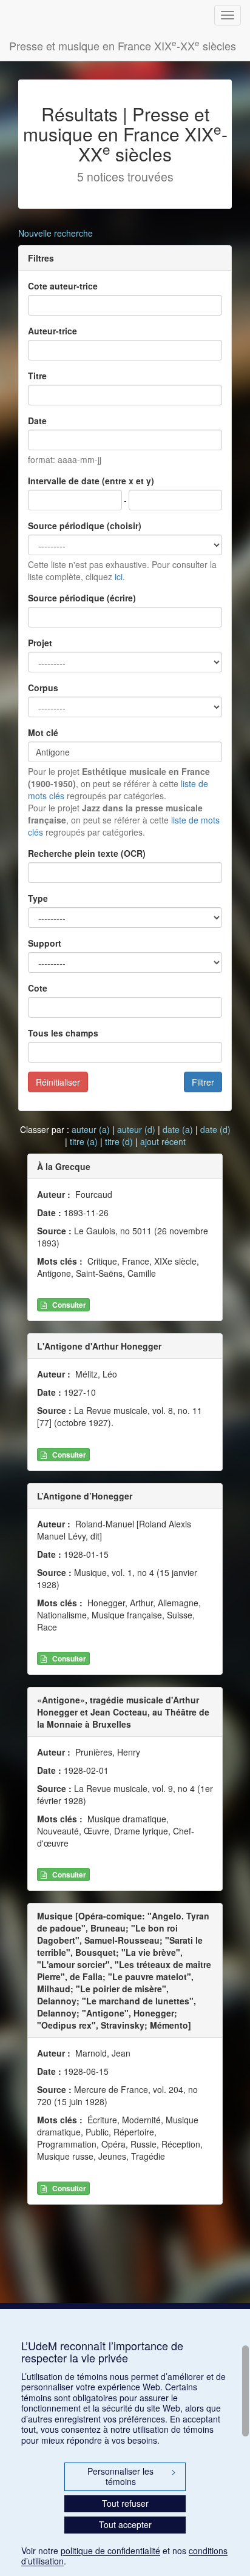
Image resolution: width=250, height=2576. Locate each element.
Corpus (43, 688)
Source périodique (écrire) (82, 598)
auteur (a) (91, 1129)
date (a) (178, 1129)
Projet (40, 643)
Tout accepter (125, 2524)
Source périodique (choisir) (85, 526)
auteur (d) (136, 1129)
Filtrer (203, 1082)
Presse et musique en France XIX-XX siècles (123, 45)
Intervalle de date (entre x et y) (91, 481)
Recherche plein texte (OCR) (87, 853)
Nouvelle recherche (56, 233)
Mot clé (43, 732)
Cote (38, 988)
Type (38, 898)
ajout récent (163, 1141)
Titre (37, 376)
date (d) (215, 1129)
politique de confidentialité (110, 2551)
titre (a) (84, 1141)
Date (37, 421)
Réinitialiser (58, 1082)
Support (45, 943)
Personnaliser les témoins (132, 2476)
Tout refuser (125, 2503)
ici (119, 576)
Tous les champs (63, 1033)
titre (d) (119, 1141)
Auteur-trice (52, 331)
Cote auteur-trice (63, 286)
